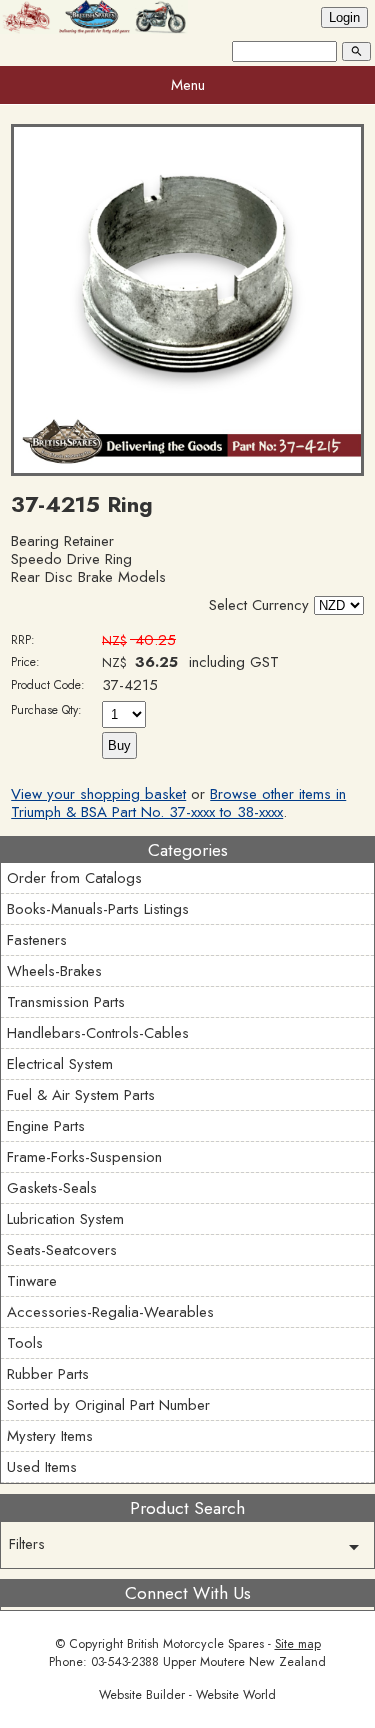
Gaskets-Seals (52, 1188)
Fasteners (37, 940)
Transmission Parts (66, 1002)
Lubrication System (65, 1219)
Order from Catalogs (74, 878)
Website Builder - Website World (187, 1695)
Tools (25, 1343)
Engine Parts (46, 1126)
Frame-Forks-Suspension (84, 1157)
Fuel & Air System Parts (81, 1095)
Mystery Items (50, 1436)
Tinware (32, 1281)
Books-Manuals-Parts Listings (98, 909)
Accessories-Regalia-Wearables (110, 1312)
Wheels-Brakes (54, 971)
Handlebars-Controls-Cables (98, 1033)
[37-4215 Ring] (187, 471)
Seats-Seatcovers (62, 1250)
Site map (298, 1644)
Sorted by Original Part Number (108, 1405)
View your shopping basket (98, 794)
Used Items (42, 1467)
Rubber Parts (48, 1374)
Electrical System (60, 1064)
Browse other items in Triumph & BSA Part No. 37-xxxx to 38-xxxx (178, 803)
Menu (188, 85)
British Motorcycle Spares (195, 1644)
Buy (119, 745)
